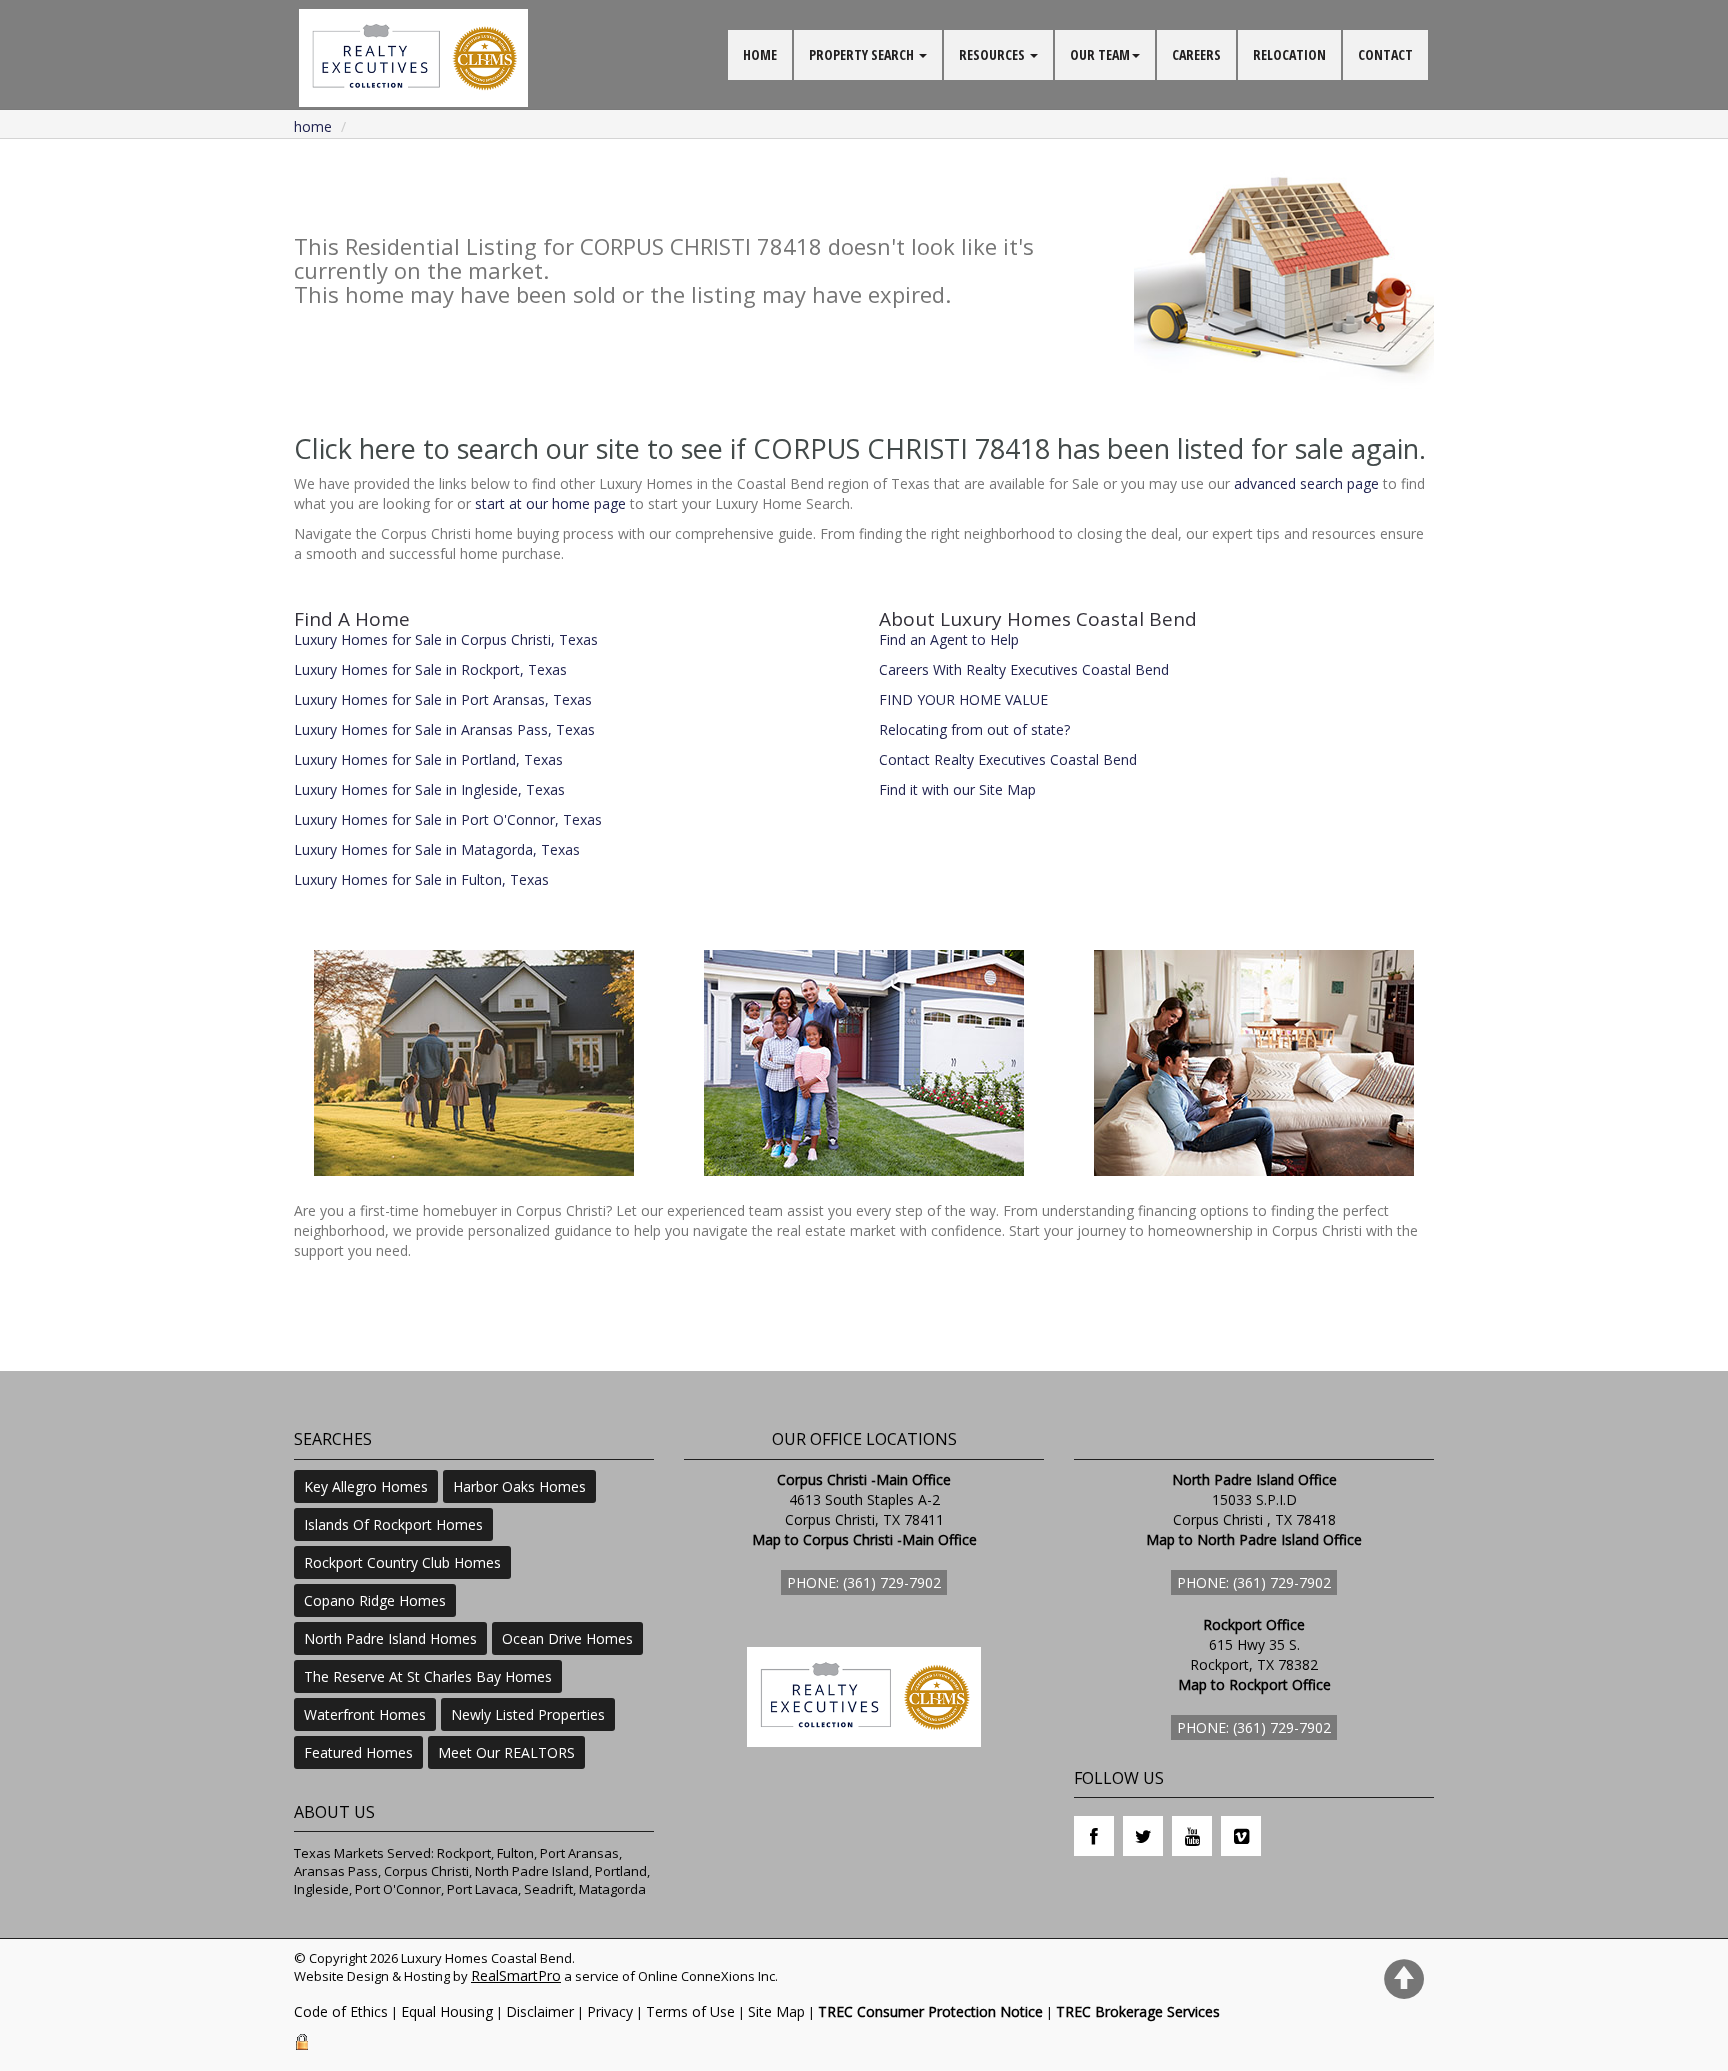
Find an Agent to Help (949, 639)
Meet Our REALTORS (506, 1752)
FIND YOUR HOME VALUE (963, 699)
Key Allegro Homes (366, 1486)
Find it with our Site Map (957, 789)
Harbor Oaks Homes (519, 1486)
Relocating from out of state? (974, 729)
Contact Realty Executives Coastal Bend (1008, 759)
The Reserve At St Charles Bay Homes (428, 1676)
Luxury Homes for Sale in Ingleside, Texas (429, 789)
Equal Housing (447, 2011)
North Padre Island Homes (390, 1638)
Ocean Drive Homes (567, 1638)
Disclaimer (540, 2011)
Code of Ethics (341, 2011)
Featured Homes (358, 1752)
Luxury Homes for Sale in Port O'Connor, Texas (448, 819)
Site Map (776, 2011)
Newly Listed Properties (528, 1714)
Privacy (610, 2011)
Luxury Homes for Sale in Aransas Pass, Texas (444, 729)
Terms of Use (690, 2011)
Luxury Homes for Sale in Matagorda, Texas (437, 849)
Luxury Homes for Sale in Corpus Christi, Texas (446, 639)
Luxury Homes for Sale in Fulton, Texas (421, 879)
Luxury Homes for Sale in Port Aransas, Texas (443, 699)
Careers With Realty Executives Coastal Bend (1024, 669)
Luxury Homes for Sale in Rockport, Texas (430, 669)
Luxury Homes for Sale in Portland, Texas (428, 759)
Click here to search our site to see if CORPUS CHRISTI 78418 (672, 448)
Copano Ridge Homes (375, 1600)
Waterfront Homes (365, 1714)
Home (313, 126)
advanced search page (1306, 483)
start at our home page (550, 503)
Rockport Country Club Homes (402, 1562)
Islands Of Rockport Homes (393, 1524)
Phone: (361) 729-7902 (864, 1582)
